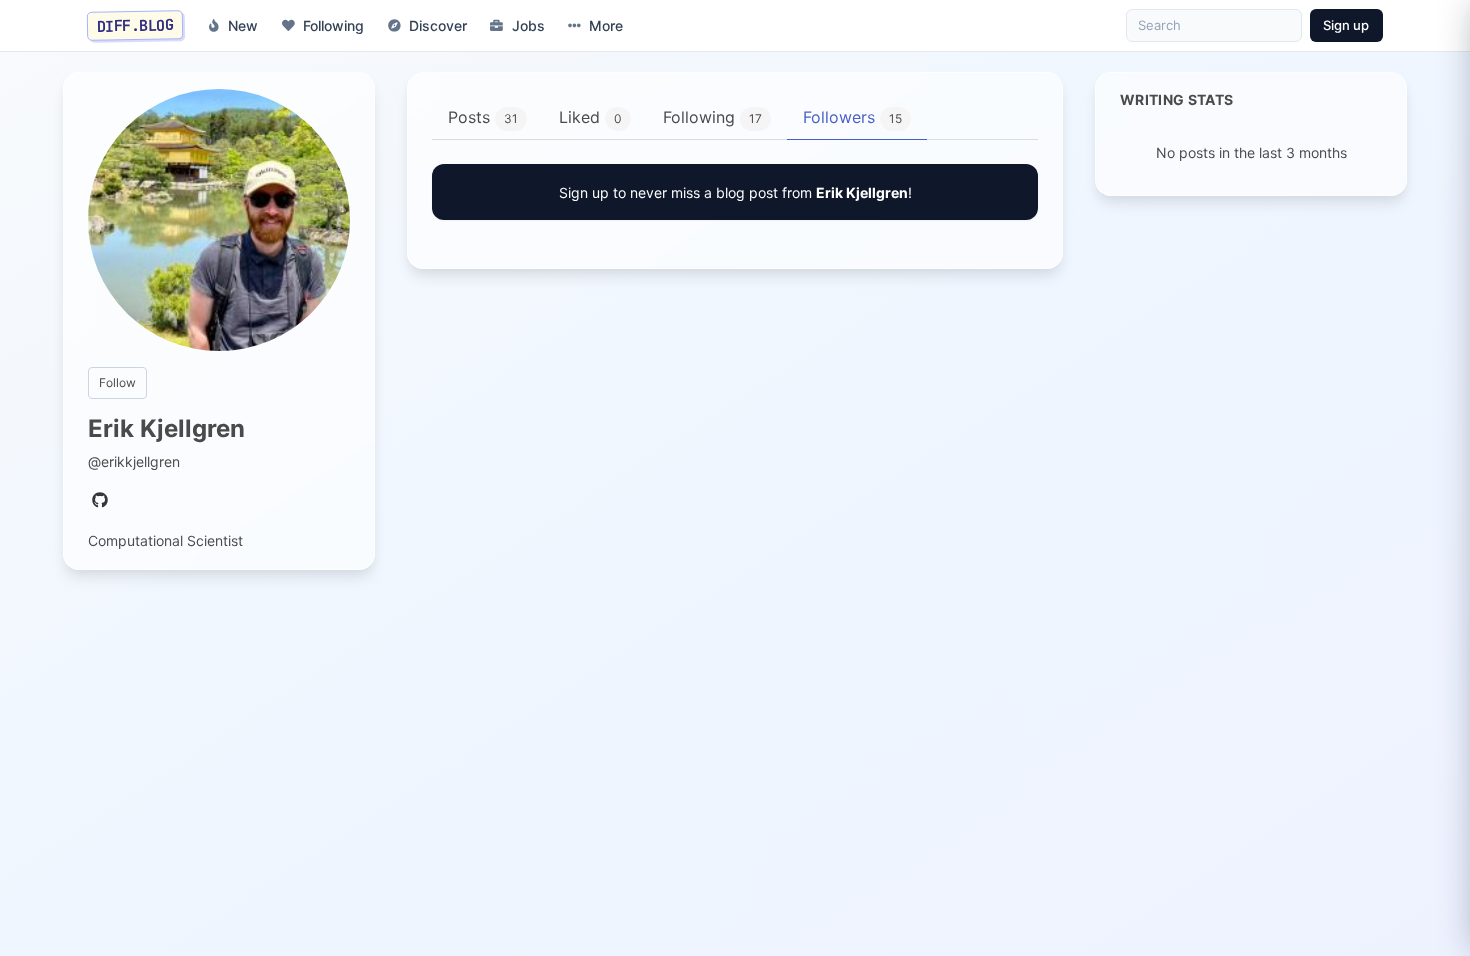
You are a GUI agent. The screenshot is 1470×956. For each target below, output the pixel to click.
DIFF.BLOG (135, 25)
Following (333, 25)
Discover (438, 25)
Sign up (1346, 25)
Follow (117, 382)
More (606, 25)
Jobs (528, 25)
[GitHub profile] (100, 501)
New (243, 25)
